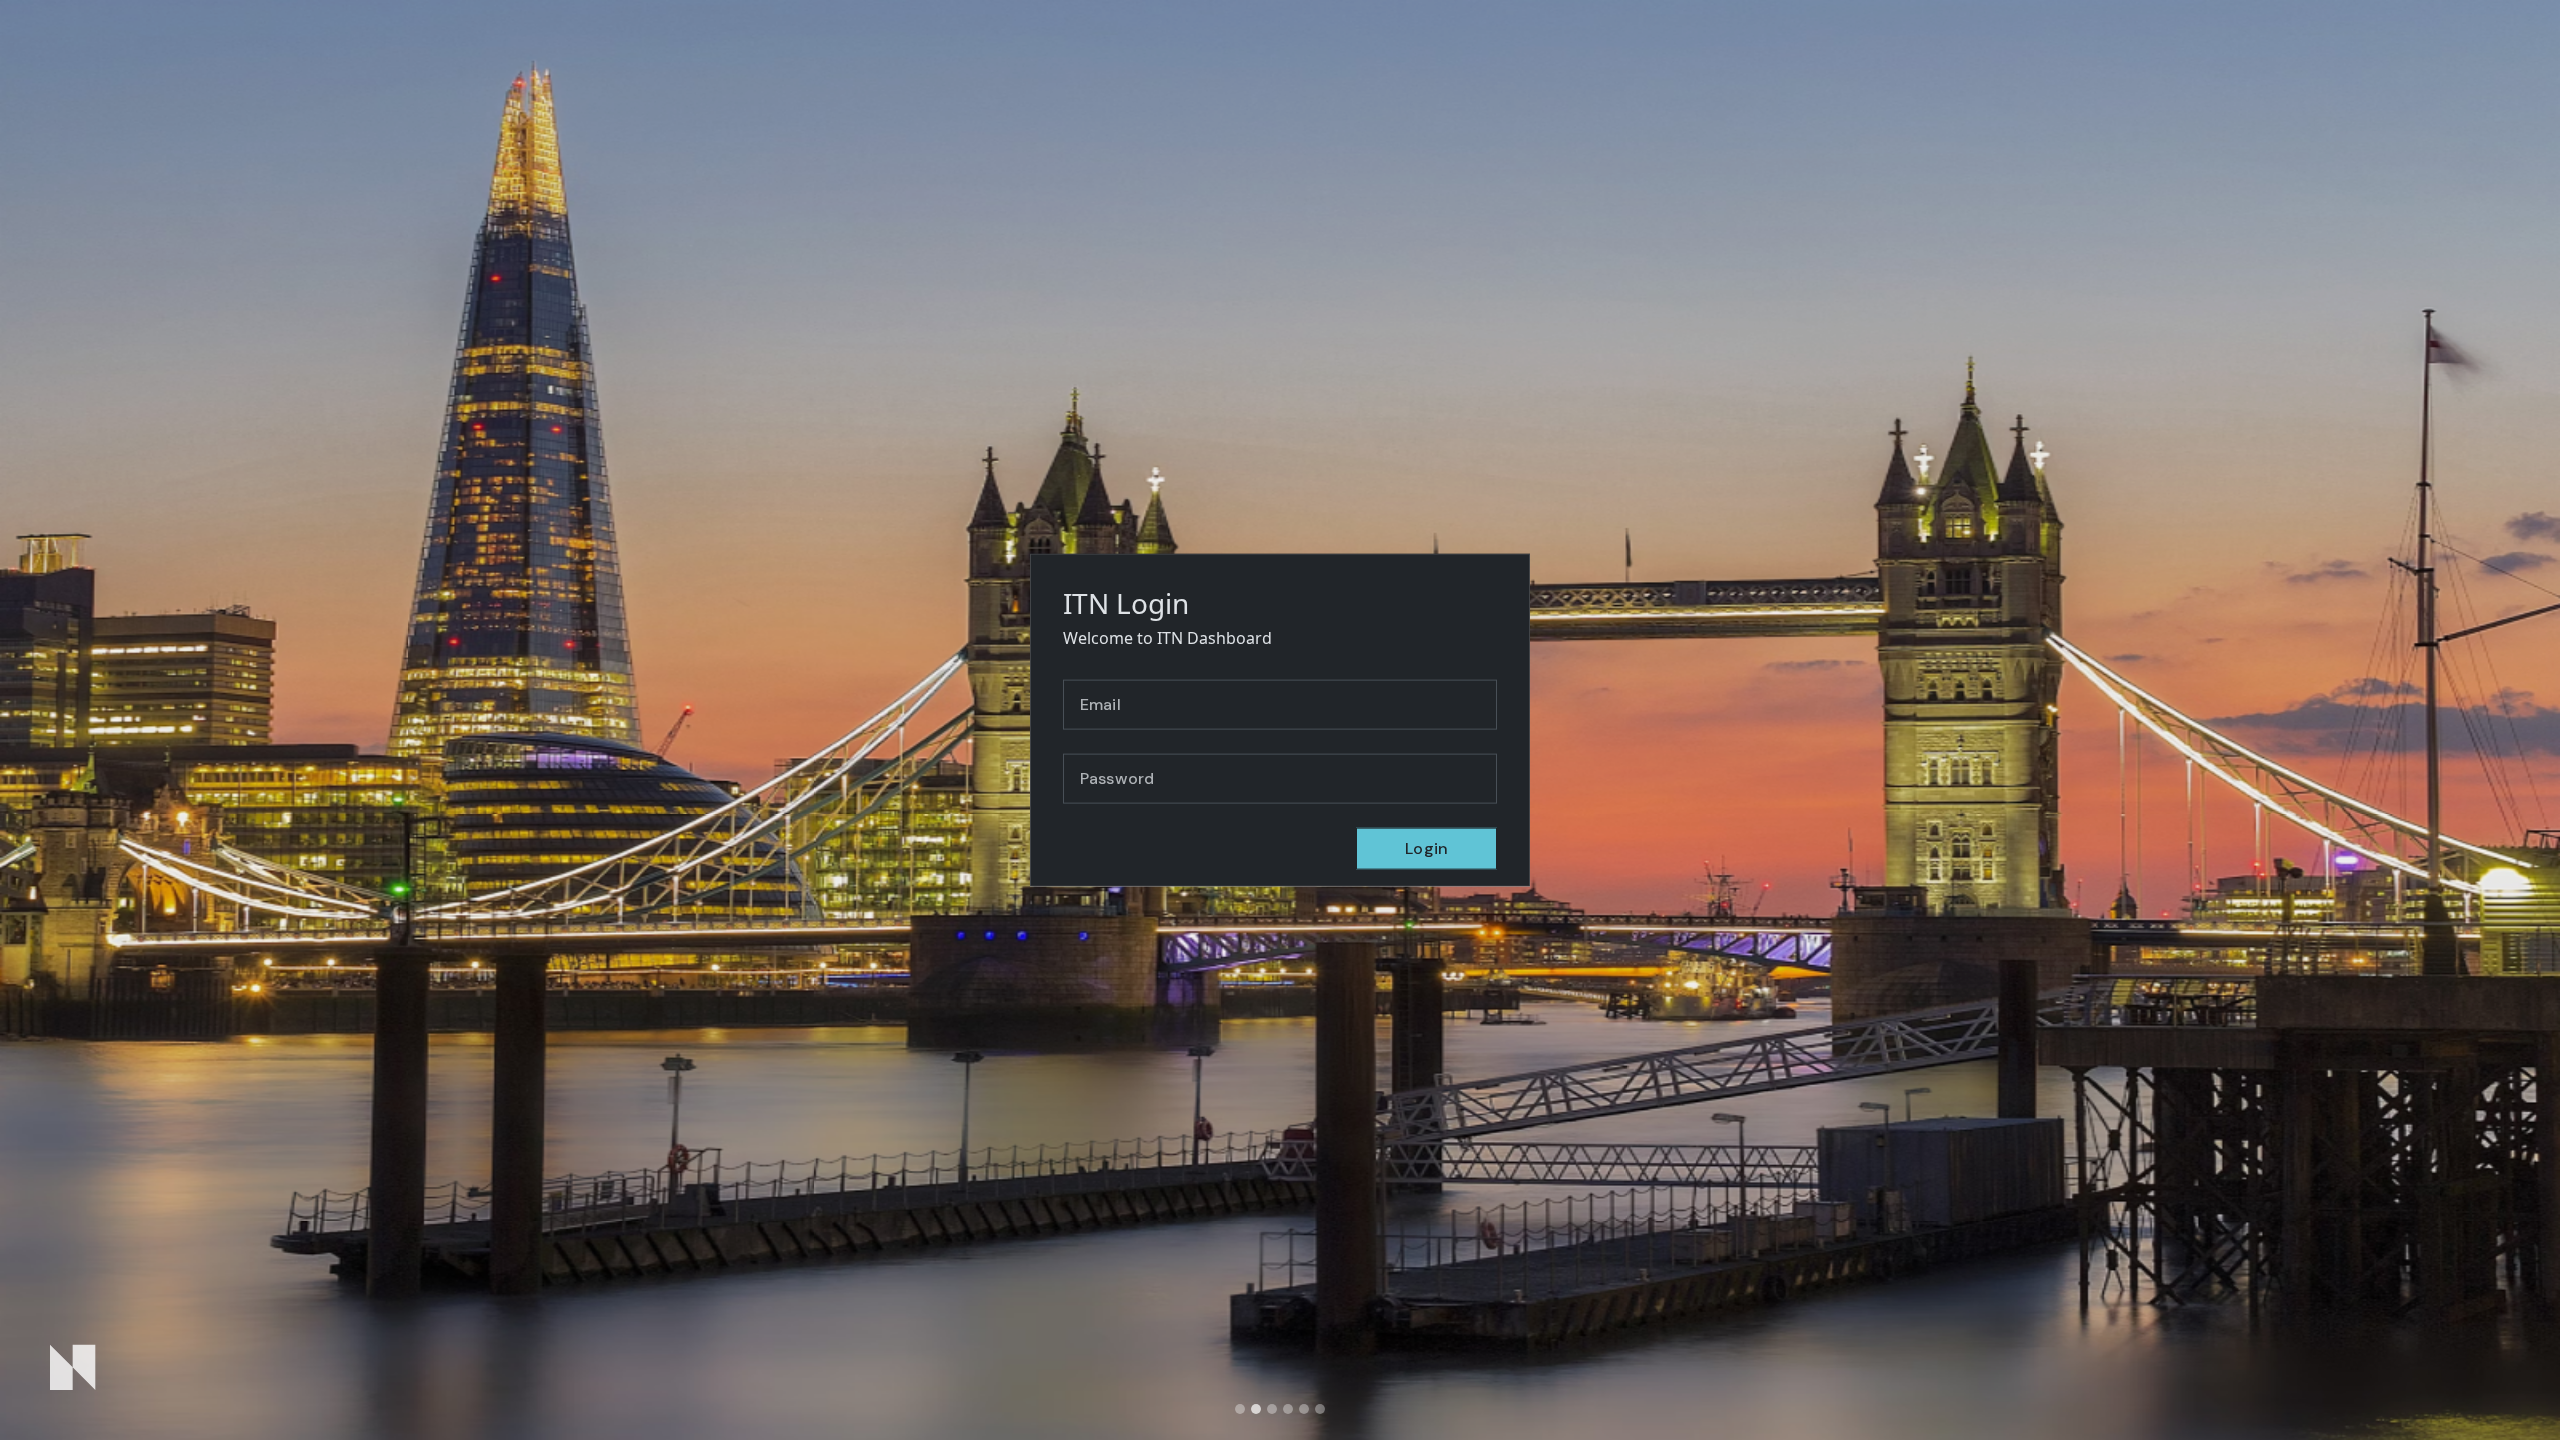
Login (1426, 847)
